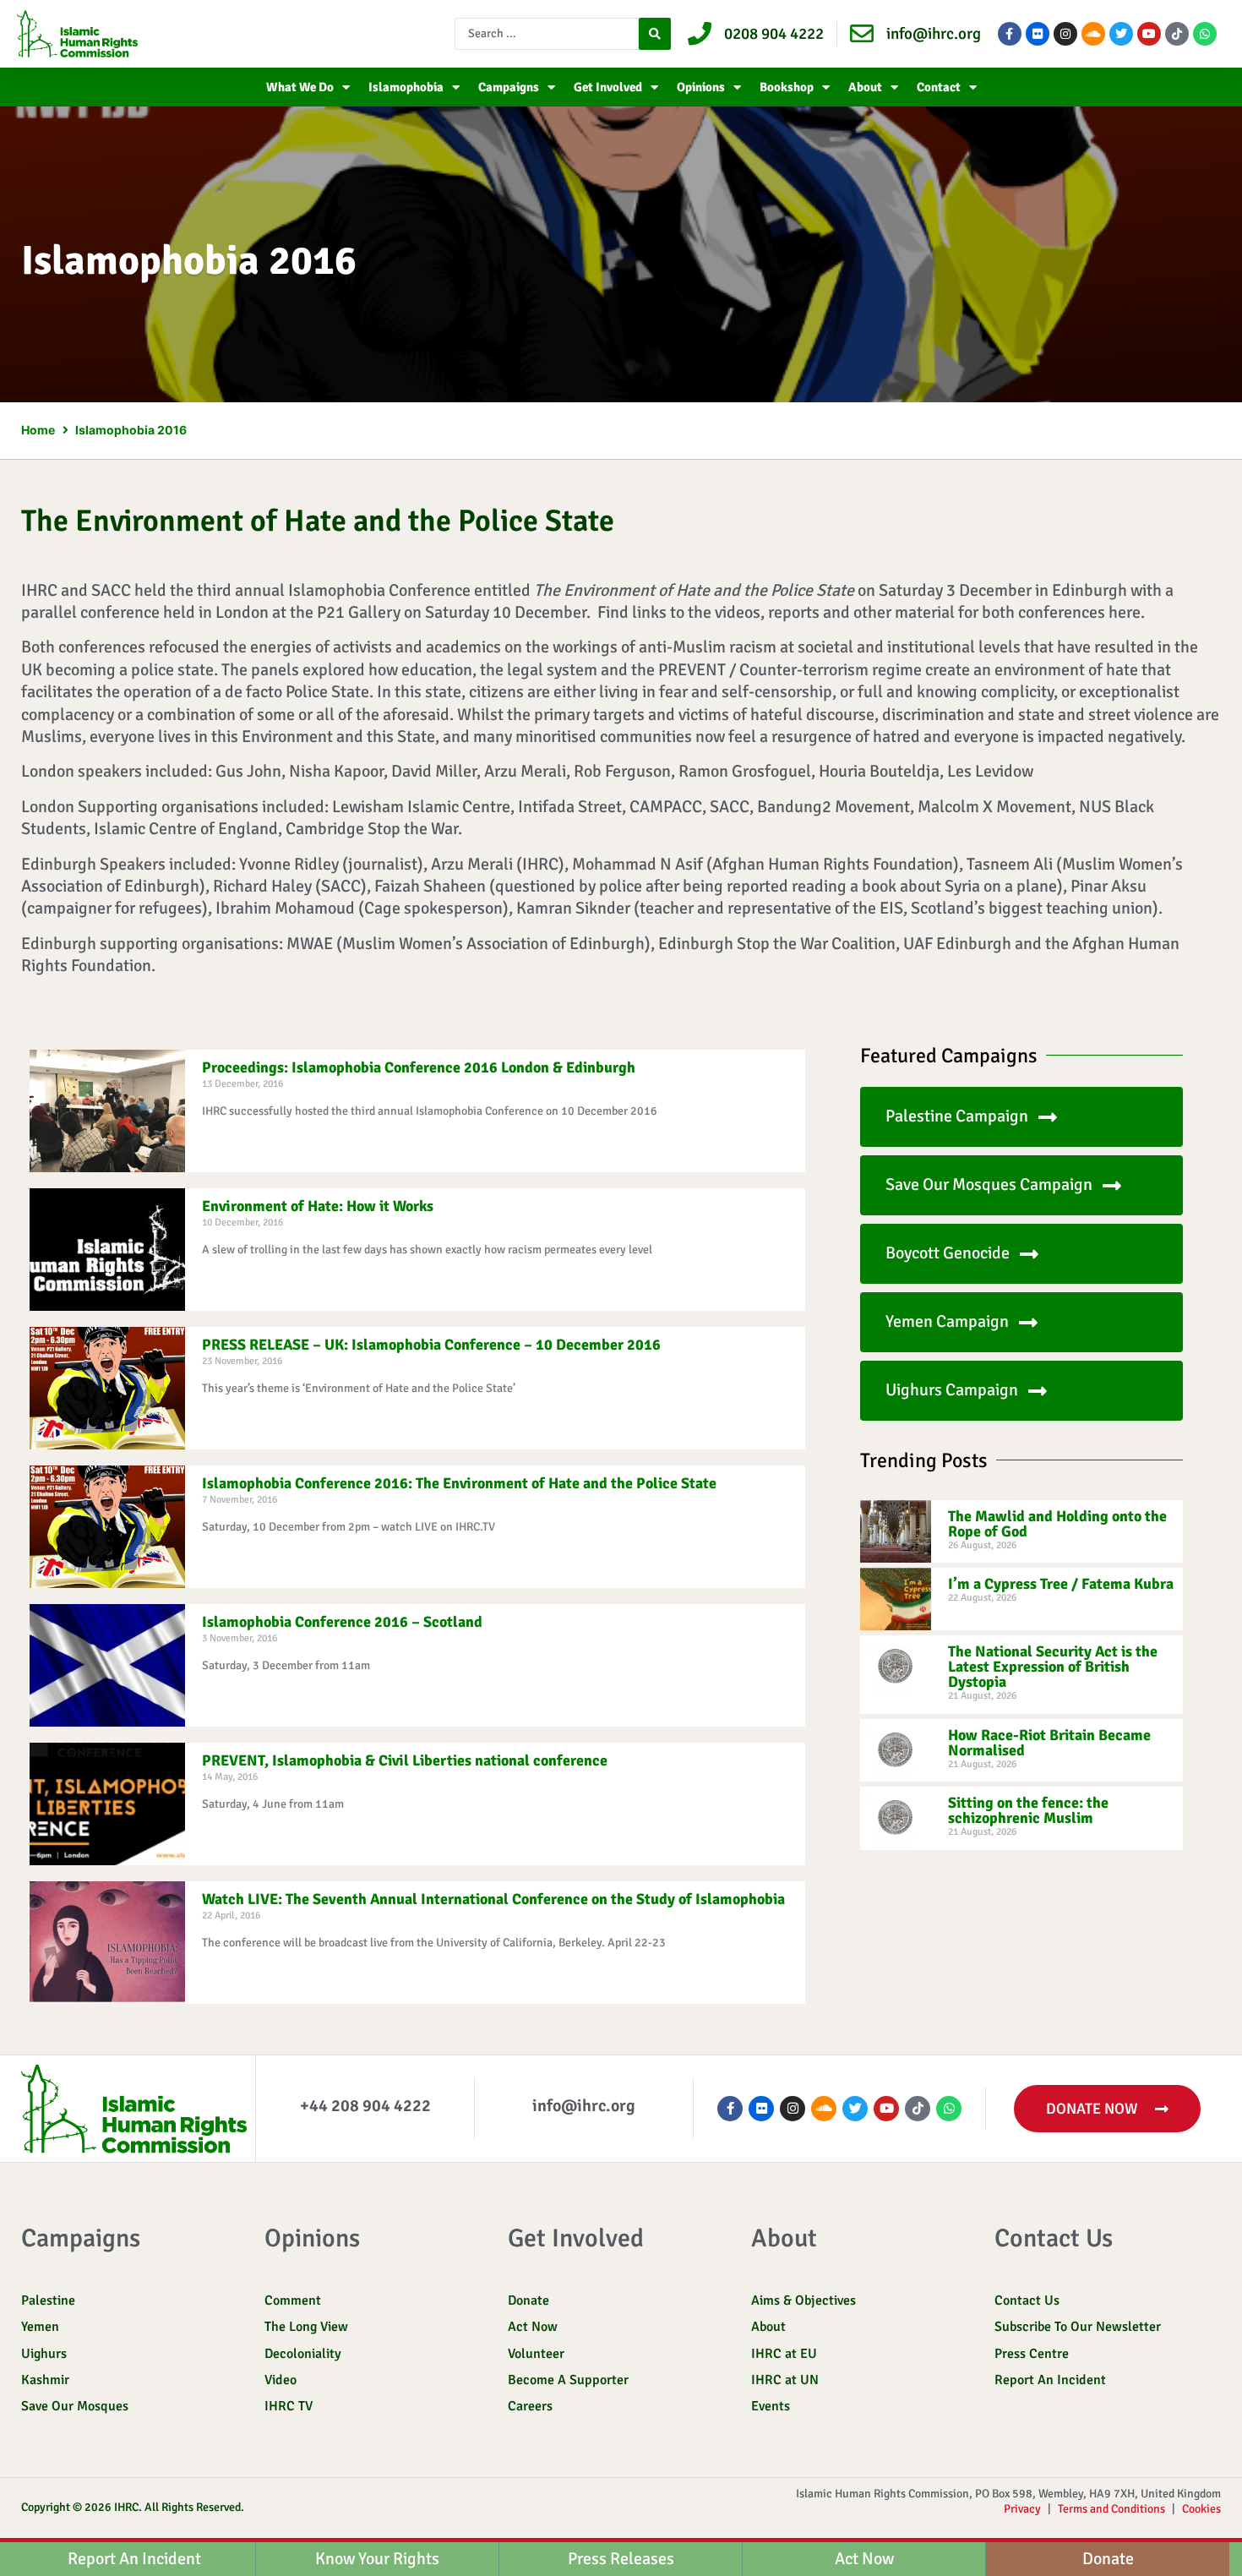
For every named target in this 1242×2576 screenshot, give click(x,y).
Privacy (1022, 2509)
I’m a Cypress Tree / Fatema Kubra (1061, 1584)
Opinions (701, 87)
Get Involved (608, 87)
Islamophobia (406, 87)
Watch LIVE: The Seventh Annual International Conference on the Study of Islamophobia (493, 1899)
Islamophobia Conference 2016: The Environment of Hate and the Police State (459, 1483)
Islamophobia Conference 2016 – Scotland (342, 1622)
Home (38, 430)
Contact (939, 87)
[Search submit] (655, 34)
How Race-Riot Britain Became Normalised (1049, 1743)
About (865, 87)
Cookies (1201, 2509)
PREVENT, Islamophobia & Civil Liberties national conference (405, 1760)
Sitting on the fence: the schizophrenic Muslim (1028, 1810)
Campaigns (509, 87)
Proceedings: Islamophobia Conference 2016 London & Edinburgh (419, 1067)
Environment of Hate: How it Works (318, 1206)
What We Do (300, 87)
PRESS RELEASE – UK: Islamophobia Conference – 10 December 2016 (431, 1345)
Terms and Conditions (1111, 2509)
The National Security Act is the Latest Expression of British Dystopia (1053, 1667)
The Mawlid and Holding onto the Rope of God (1057, 1524)
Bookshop (787, 87)
